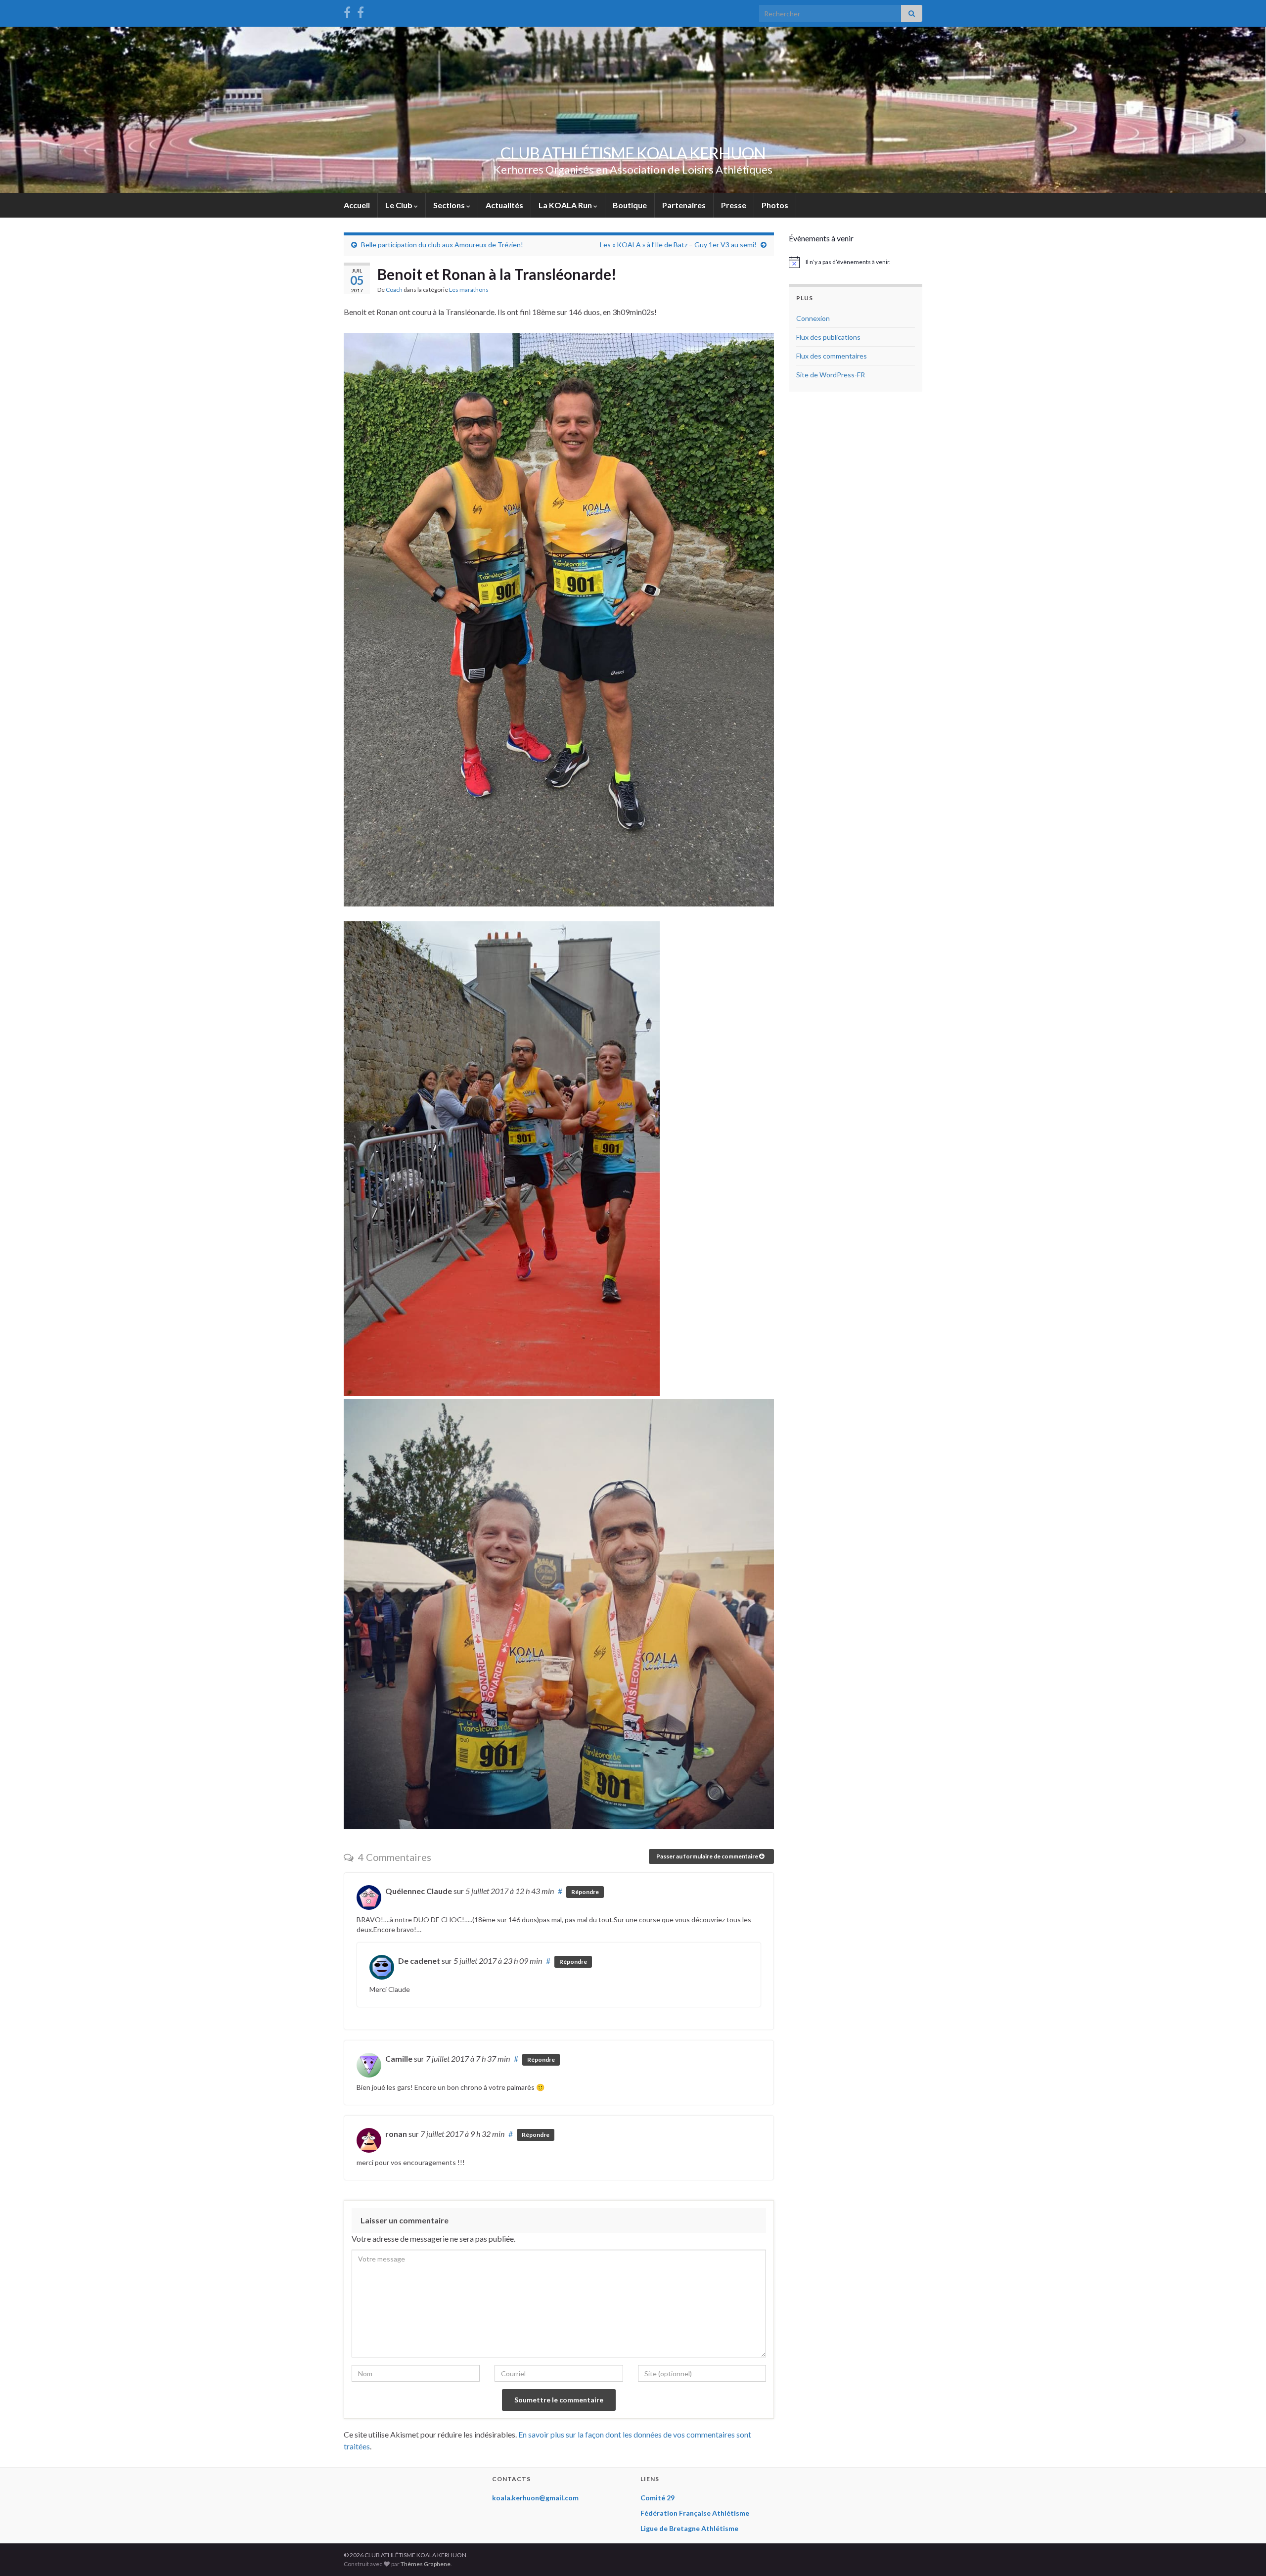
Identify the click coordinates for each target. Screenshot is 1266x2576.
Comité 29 (657, 2498)
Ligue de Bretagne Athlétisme (689, 2528)
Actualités (504, 205)
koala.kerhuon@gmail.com (535, 2498)
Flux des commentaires (832, 356)
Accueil (357, 205)
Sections (450, 205)
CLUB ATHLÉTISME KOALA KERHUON (633, 153)
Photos (775, 205)
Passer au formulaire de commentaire (708, 1856)
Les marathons (469, 290)
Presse (734, 205)
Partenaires (684, 205)
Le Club (400, 205)
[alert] (856, 262)
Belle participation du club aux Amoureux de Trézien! (442, 245)
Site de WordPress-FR (831, 375)
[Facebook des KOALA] (347, 11)
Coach (394, 290)
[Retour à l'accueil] (633, 110)
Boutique (630, 205)
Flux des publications (828, 337)
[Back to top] (1244, 2554)
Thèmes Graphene (426, 2564)
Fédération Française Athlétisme (695, 2513)
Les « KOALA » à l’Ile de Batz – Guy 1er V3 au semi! (678, 245)
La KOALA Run (566, 205)
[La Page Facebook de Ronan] (361, 11)
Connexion (813, 318)
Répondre (585, 1892)
